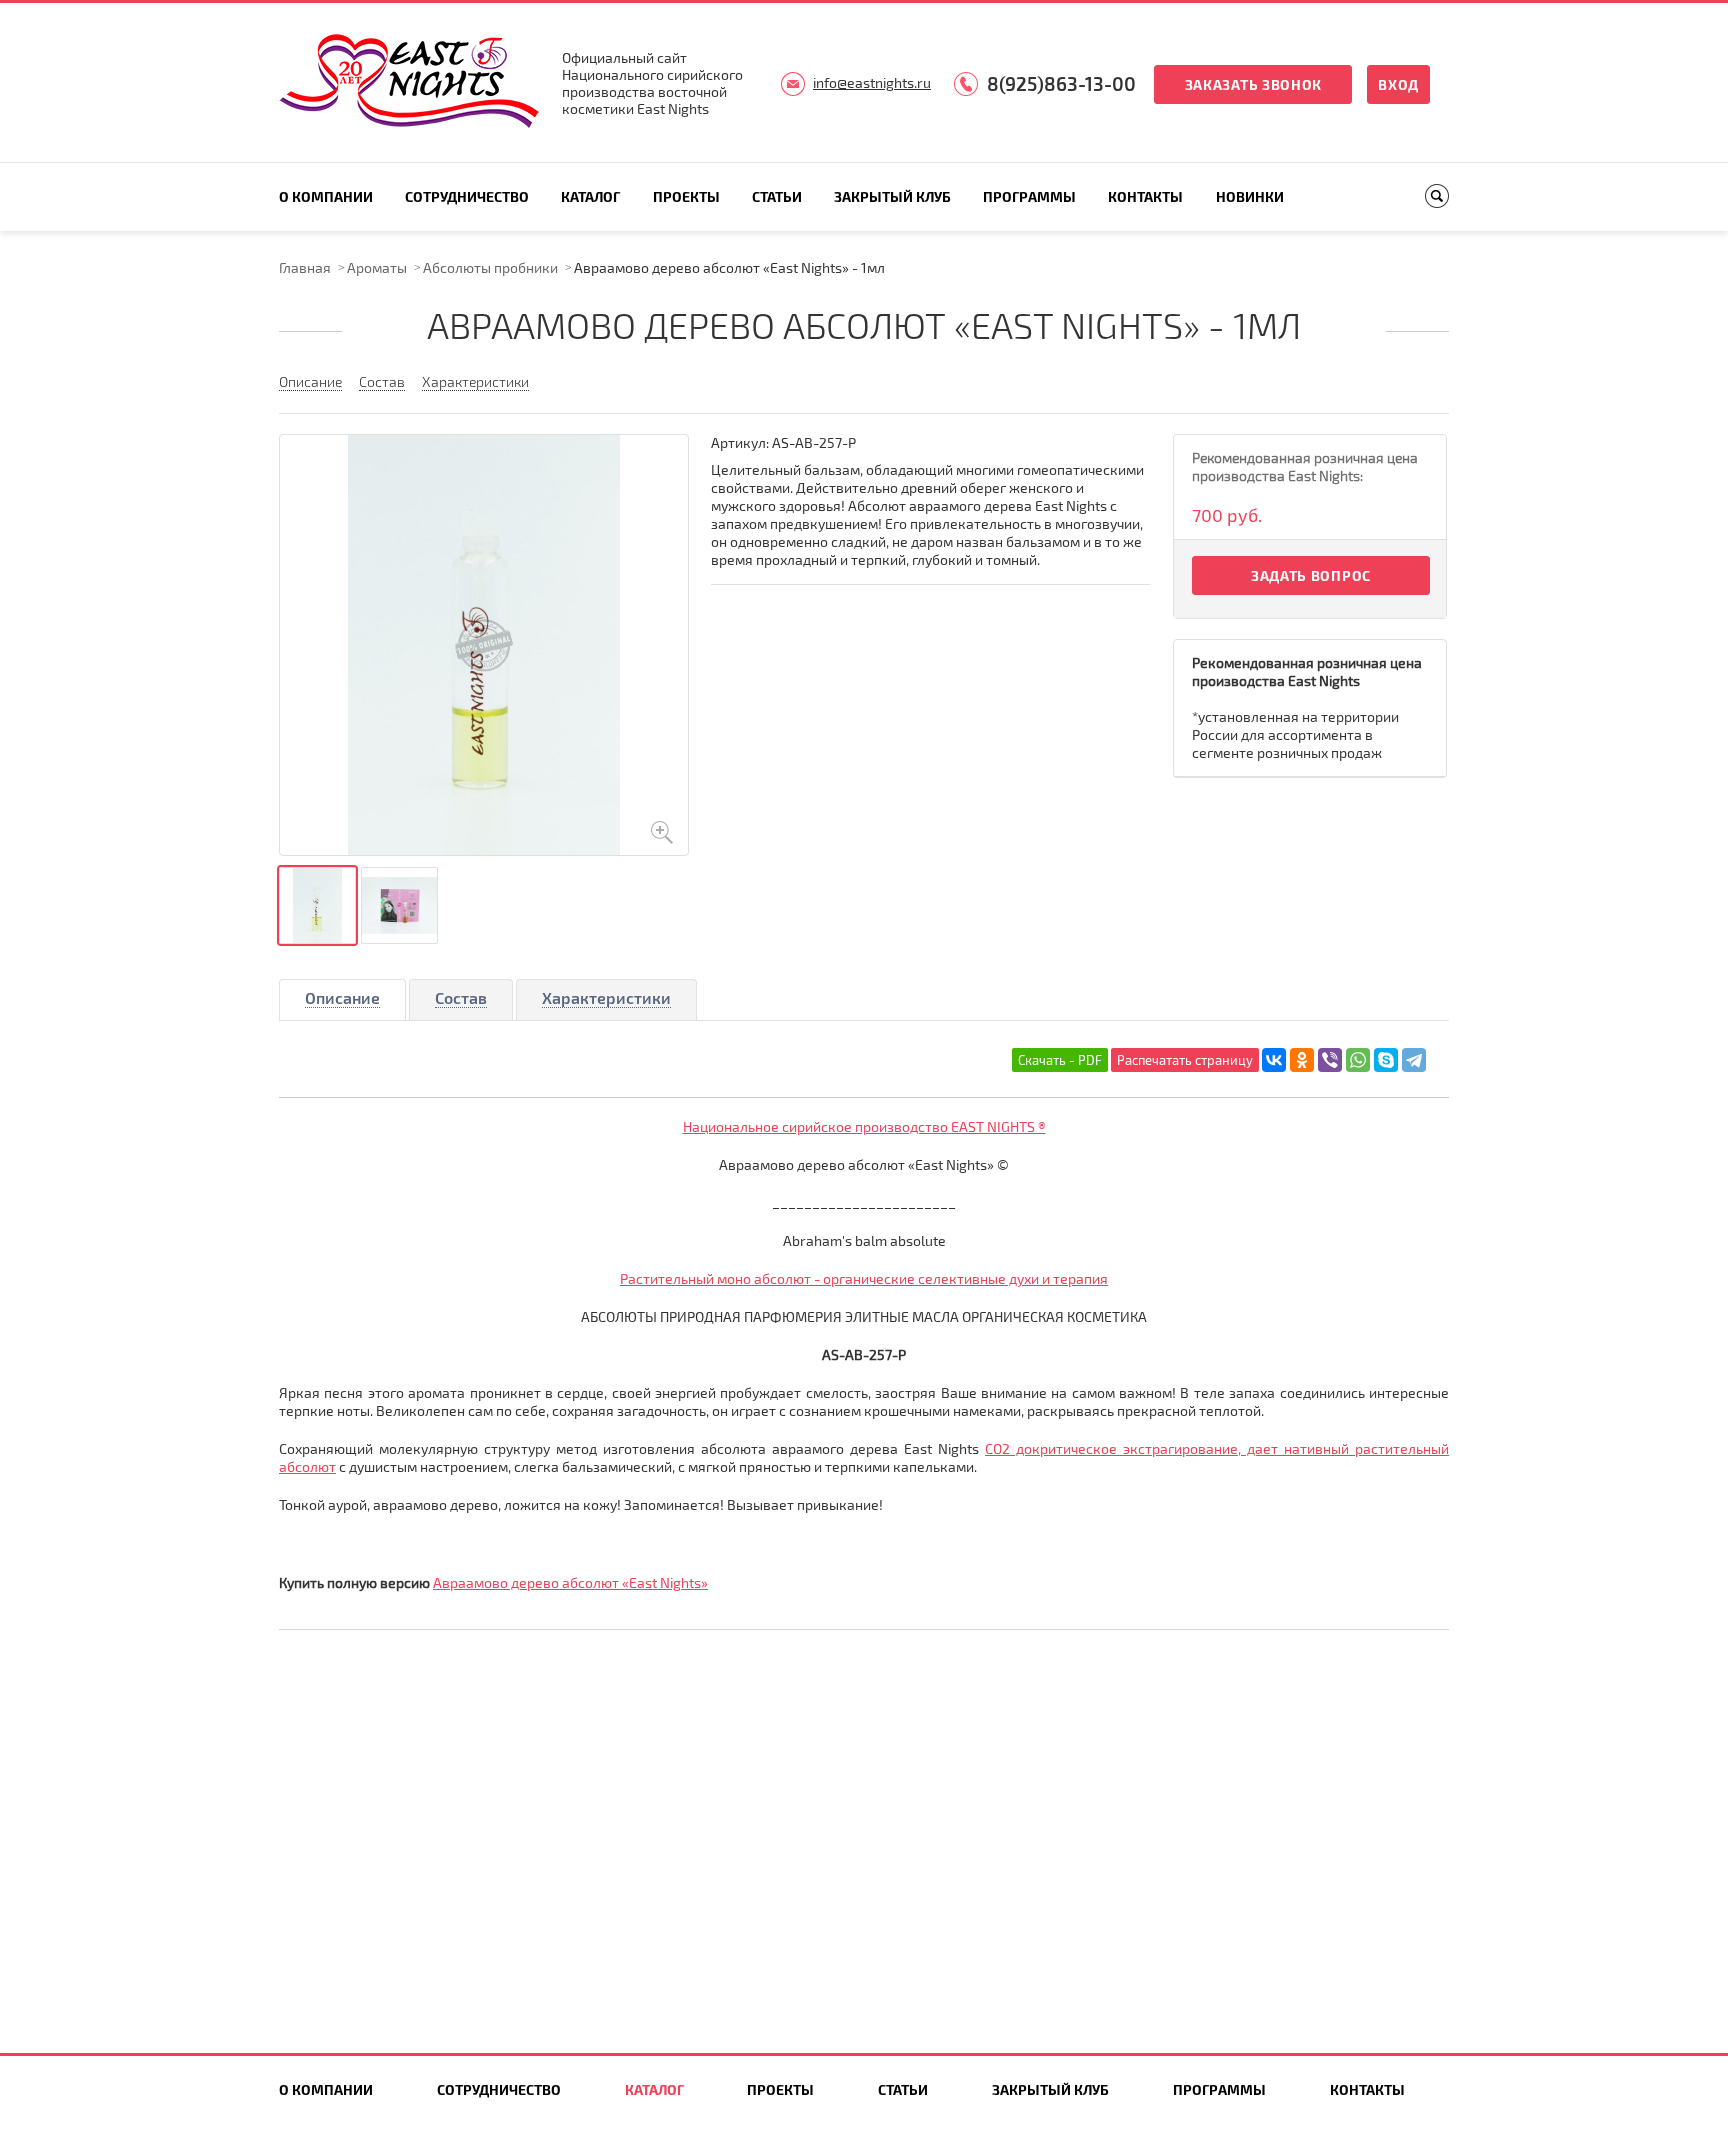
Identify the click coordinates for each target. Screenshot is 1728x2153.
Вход (1398, 84)
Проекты (686, 196)
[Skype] (1386, 1060)
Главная (305, 267)
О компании (326, 196)
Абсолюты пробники (490, 267)
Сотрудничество (467, 196)
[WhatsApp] (1358, 1060)
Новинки (1250, 196)
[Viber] (1330, 1060)
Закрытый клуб (892, 196)
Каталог (590, 196)
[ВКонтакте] (1274, 1060)
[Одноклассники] (1302, 1060)
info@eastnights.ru (872, 82)
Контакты (1145, 196)
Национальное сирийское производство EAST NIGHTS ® (864, 1126)
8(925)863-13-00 (1061, 83)
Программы (1029, 196)
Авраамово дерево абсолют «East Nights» (570, 1582)
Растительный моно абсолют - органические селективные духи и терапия (864, 1278)
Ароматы (377, 267)
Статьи (777, 196)
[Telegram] (1414, 1060)
